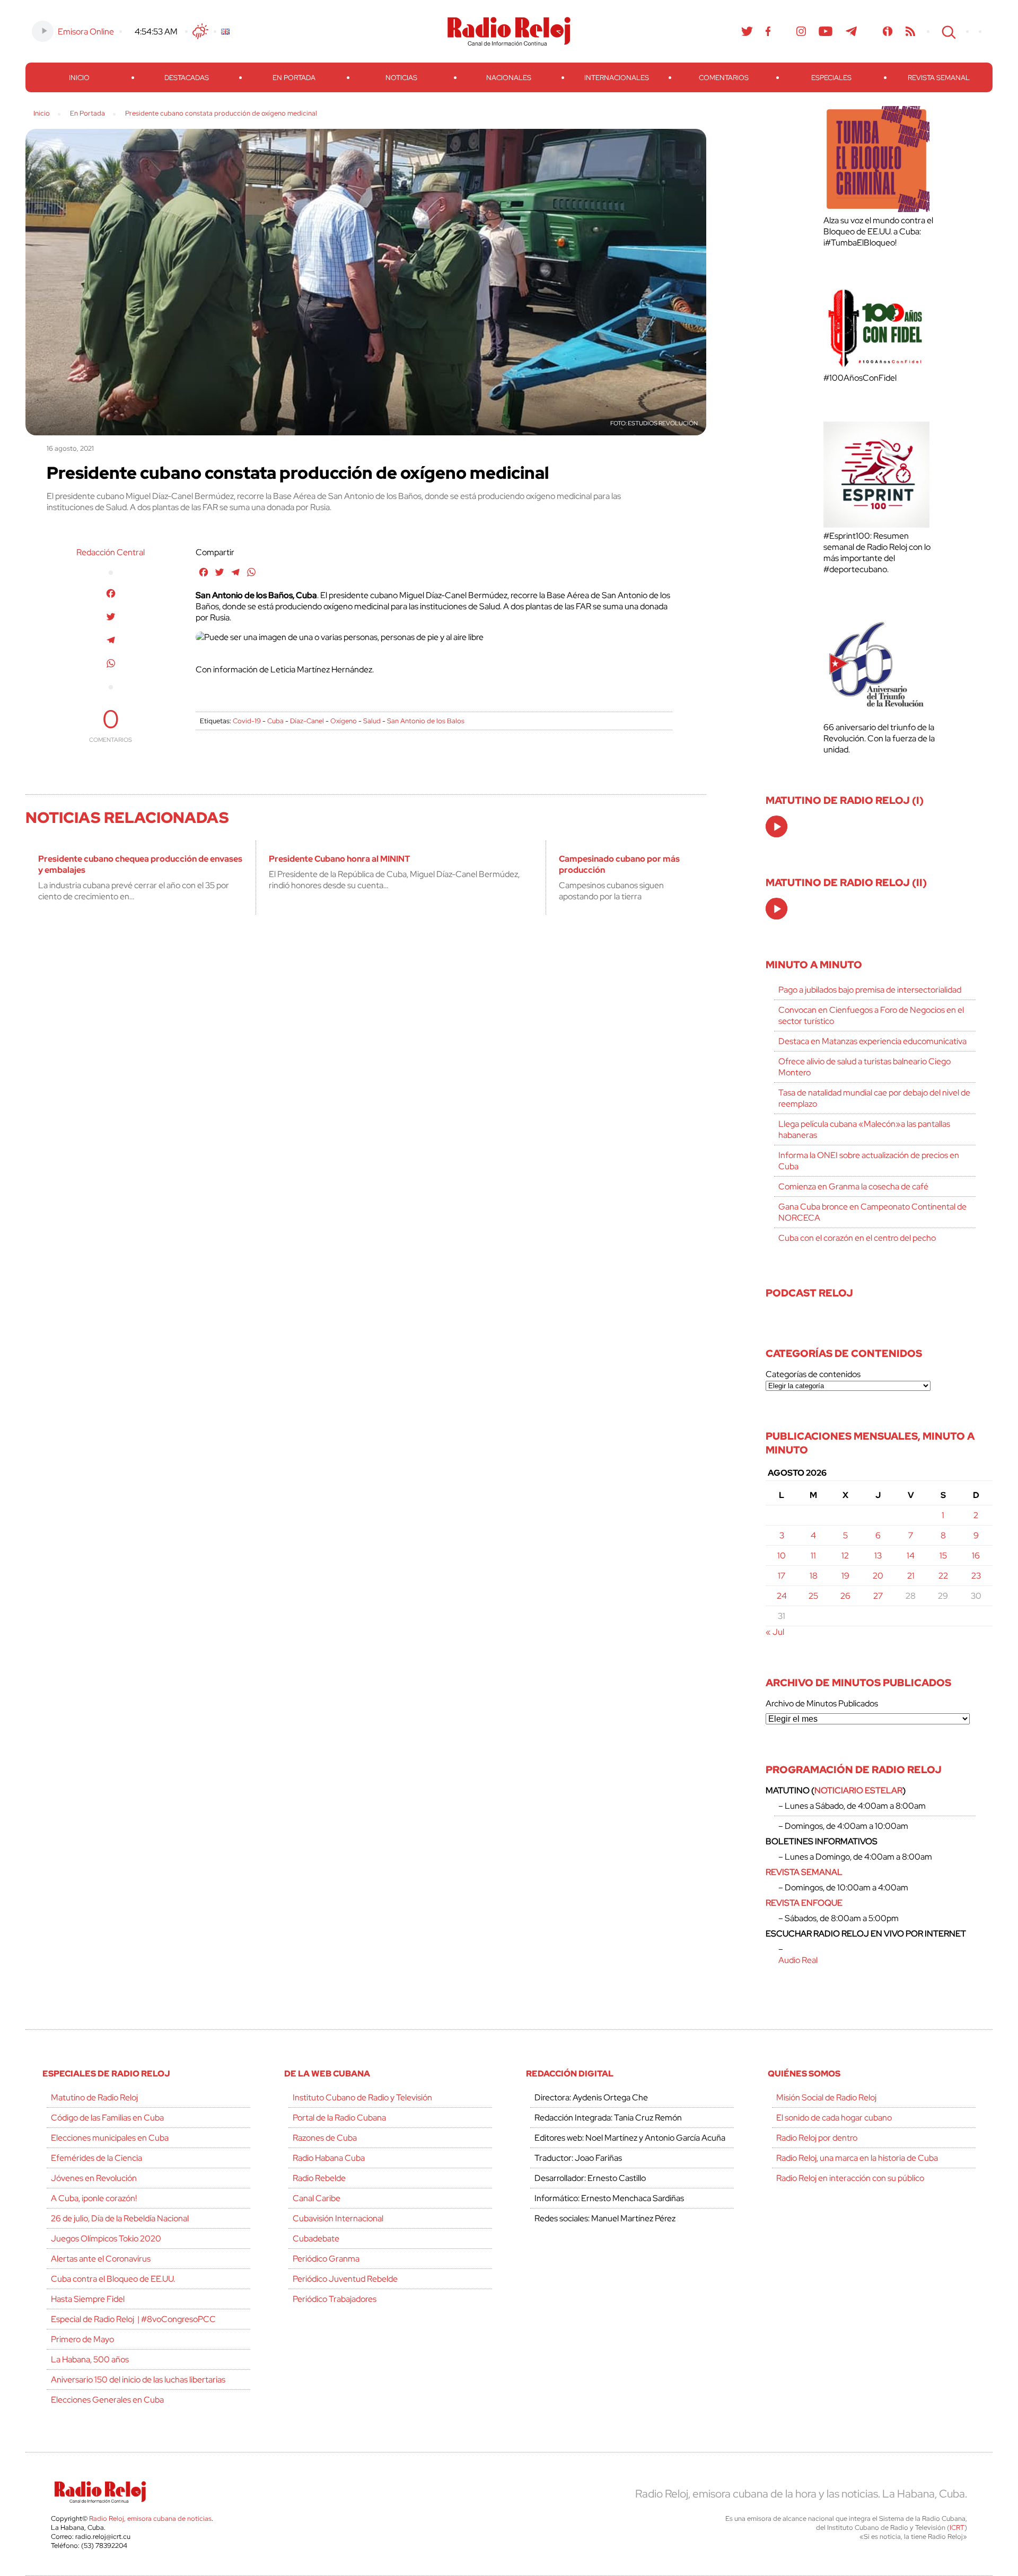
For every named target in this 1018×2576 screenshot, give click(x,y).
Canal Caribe (317, 2198)
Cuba (275, 721)
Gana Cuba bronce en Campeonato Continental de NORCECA (872, 1212)
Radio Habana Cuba (329, 2158)
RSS (910, 31)
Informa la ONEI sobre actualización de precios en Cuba (869, 1161)
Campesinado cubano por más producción (619, 864)
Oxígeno (344, 721)
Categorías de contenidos (813, 1374)
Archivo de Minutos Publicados (822, 1703)
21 (911, 1576)
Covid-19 (247, 721)
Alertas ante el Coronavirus (101, 2259)
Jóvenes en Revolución (94, 2178)
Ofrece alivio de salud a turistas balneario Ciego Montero (865, 1067)
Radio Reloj (509, 31)
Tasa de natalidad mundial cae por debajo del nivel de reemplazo (874, 1098)
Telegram (852, 31)
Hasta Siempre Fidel (88, 2299)
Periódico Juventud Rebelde (345, 2279)
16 (976, 1556)
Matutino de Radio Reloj (94, 2097)
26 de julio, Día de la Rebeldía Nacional (120, 2218)
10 (782, 1556)
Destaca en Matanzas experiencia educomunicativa (872, 1041)
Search (947, 31)
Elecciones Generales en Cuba (107, 2400)
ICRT (957, 2527)
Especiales (831, 78)
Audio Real (798, 1960)
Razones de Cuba (325, 2138)
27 (878, 1596)
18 (814, 1576)
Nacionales (509, 78)
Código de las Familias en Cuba (107, 2118)
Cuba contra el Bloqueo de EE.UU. (113, 2279)
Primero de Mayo (82, 2339)
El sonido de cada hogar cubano (834, 2118)
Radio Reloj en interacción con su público (850, 2178)
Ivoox (888, 31)
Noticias (401, 78)
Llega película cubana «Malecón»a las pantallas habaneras (864, 1129)
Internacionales (617, 78)
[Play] (777, 827)
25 (813, 1596)
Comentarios (724, 78)
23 (976, 1576)
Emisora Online (86, 32)
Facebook (768, 31)
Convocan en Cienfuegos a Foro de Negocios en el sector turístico (871, 1015)
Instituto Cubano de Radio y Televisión (362, 2097)
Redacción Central (111, 552)
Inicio (79, 78)
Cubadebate (316, 2238)
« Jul (775, 1632)
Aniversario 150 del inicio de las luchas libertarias (138, 2380)
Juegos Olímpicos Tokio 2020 (106, 2238)
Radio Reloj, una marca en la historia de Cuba (857, 2158)
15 (943, 1556)
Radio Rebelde (319, 2178)
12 (845, 1556)
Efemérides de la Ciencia (96, 2158)
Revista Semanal (939, 78)
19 (845, 1576)
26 (845, 1596)
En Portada (294, 78)
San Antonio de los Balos (426, 721)
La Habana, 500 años (90, 2359)
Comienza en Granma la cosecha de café (853, 1186)
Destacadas (187, 78)
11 (813, 1556)
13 (878, 1556)
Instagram (801, 31)
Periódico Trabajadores (335, 2299)
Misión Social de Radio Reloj (826, 2097)
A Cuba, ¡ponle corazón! (94, 2198)
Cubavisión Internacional (338, 2218)
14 (911, 1556)
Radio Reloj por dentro (817, 2138)
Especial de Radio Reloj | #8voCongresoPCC (133, 2319)
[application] (776, 826)
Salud (372, 721)
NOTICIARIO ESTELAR (858, 1790)
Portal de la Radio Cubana (339, 2118)
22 (943, 1576)
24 (782, 1596)
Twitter (747, 31)
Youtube (826, 31)
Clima (200, 31)
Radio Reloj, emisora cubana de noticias (150, 2518)
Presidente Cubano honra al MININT (339, 859)
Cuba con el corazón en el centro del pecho (857, 1238)
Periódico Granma (326, 2259)
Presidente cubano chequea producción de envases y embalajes (140, 864)
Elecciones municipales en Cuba (110, 2138)
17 (782, 1576)
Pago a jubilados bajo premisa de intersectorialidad (870, 990)
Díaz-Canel (307, 721)
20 (878, 1576)
